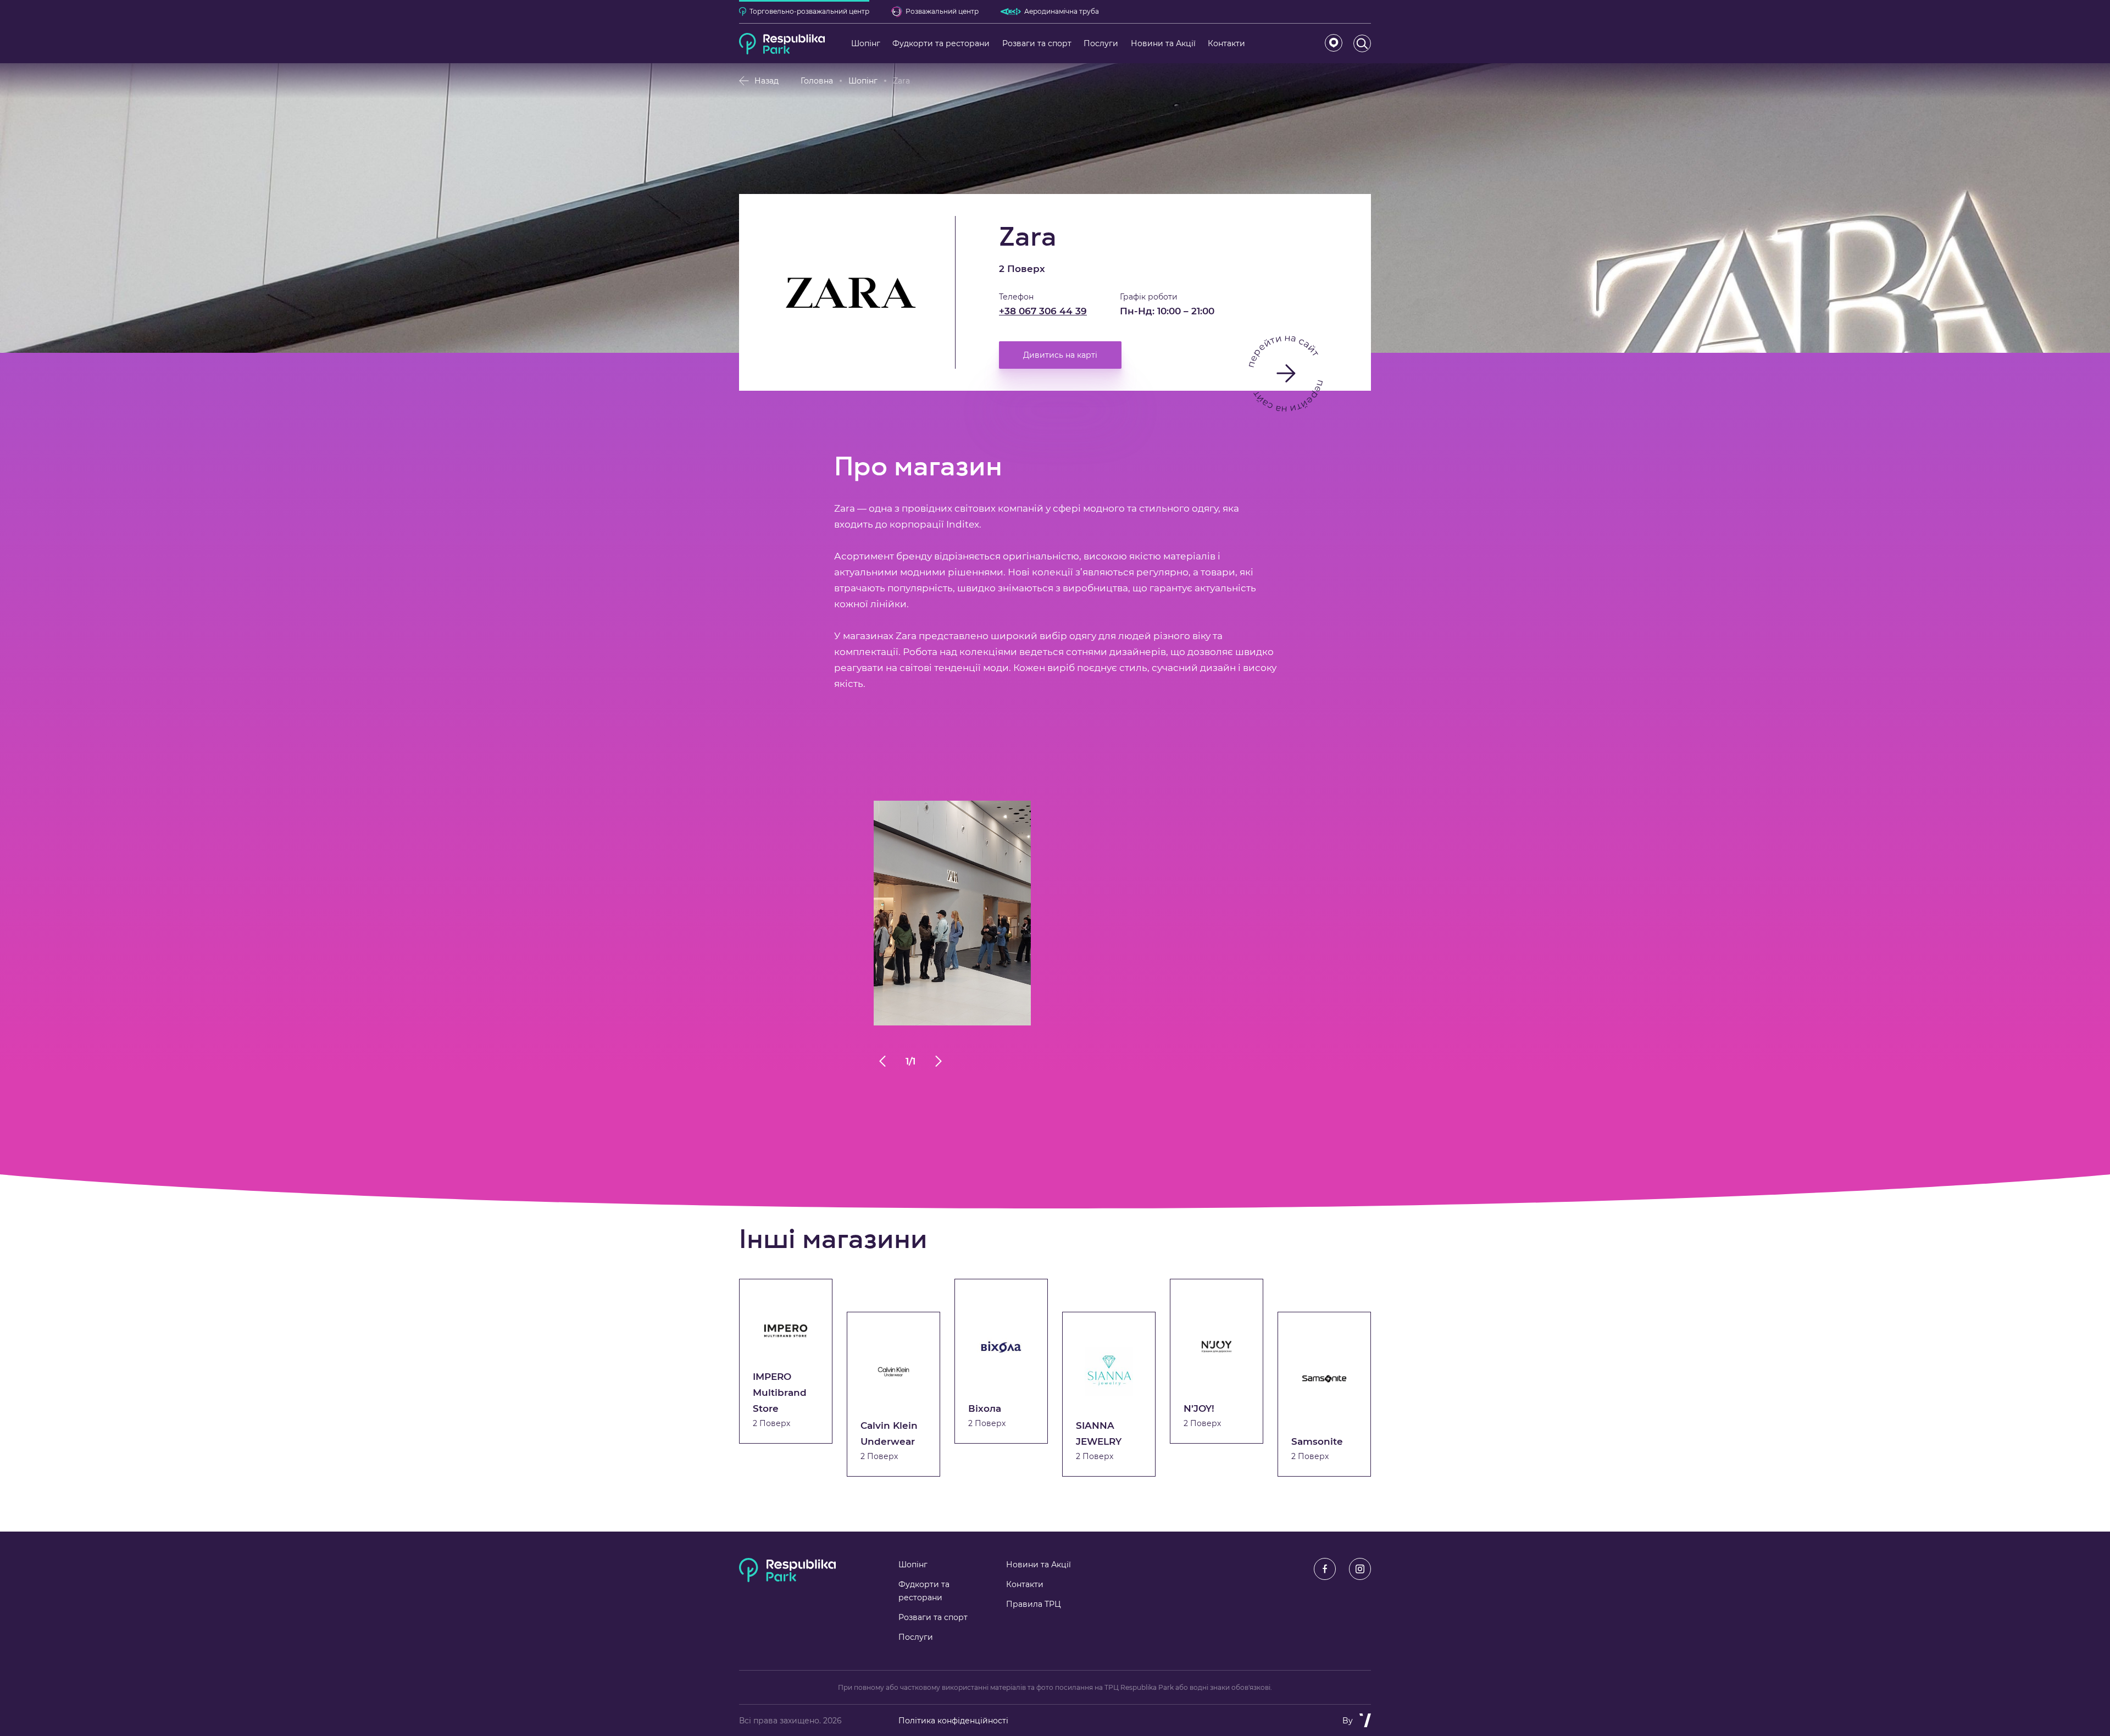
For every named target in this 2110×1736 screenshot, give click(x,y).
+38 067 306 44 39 (1043, 311)
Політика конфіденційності (953, 1721)
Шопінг (863, 81)
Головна (817, 81)
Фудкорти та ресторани (924, 1591)
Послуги (916, 1637)
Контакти (1025, 1584)
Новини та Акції (1039, 1565)
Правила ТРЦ (1034, 1604)
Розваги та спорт (933, 1617)
